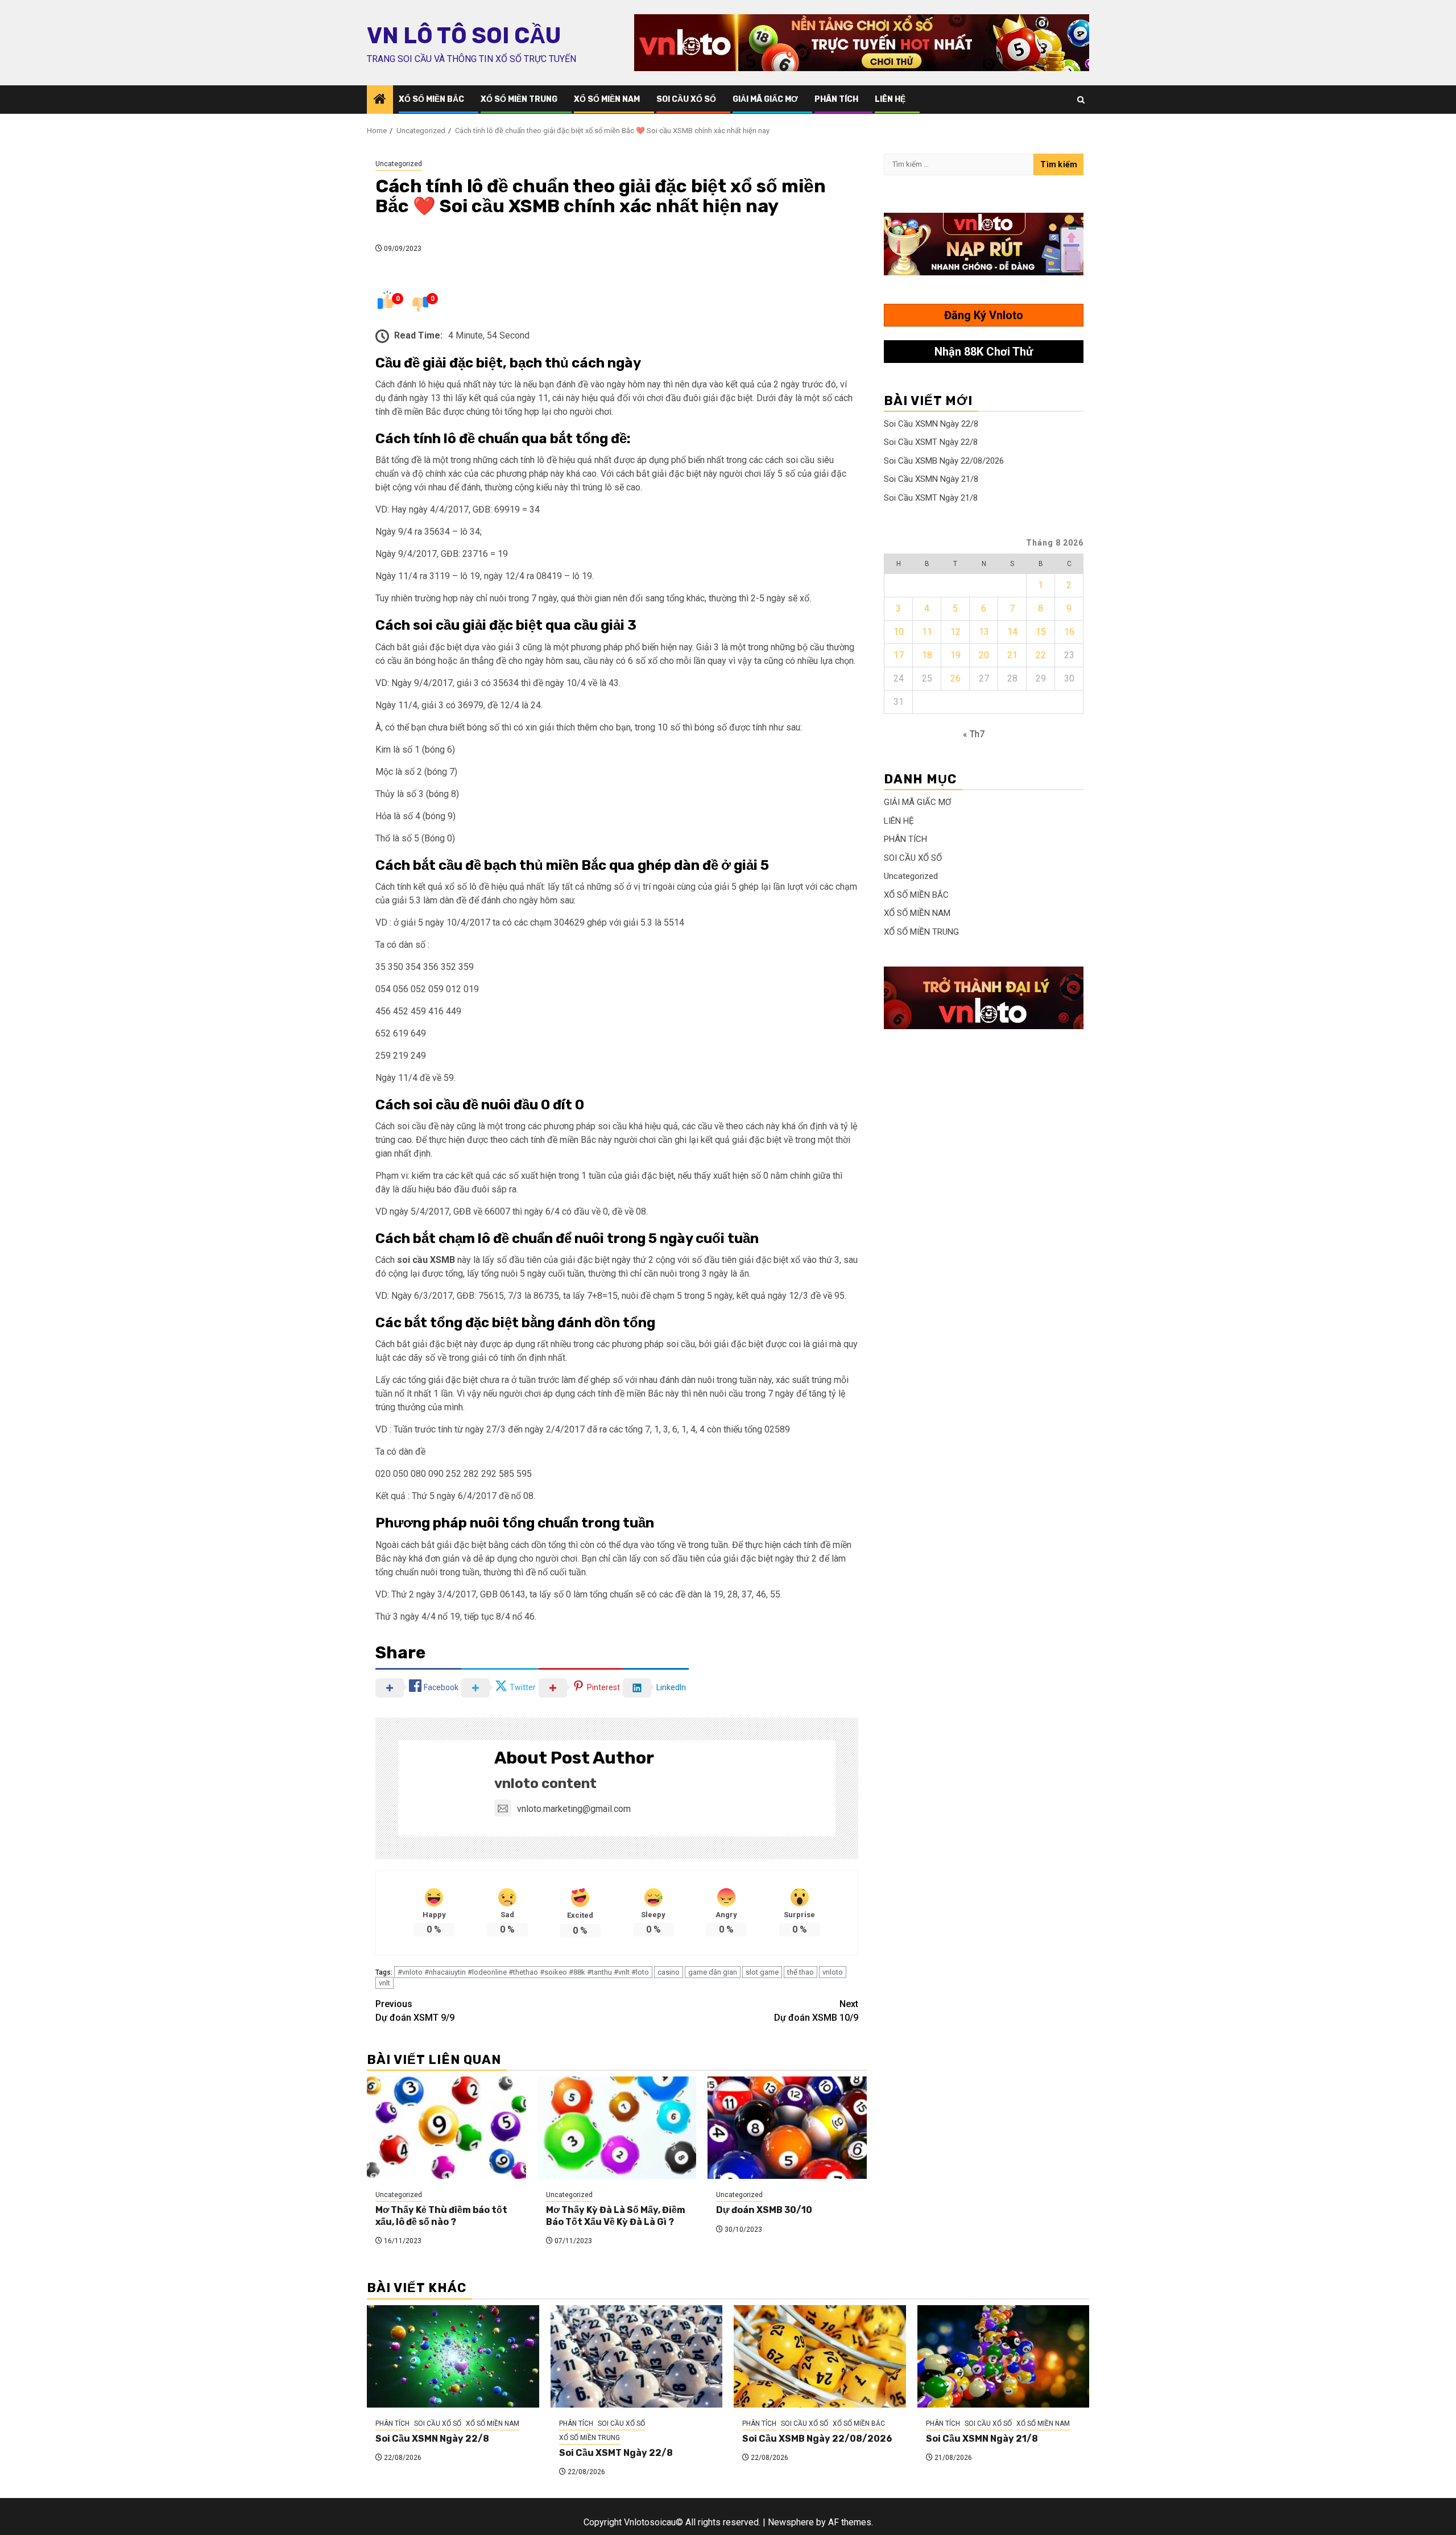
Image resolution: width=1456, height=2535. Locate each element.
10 (899, 632)
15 (1041, 632)
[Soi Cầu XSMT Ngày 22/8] (637, 2356)
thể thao (801, 1972)
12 (955, 632)
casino (669, 1972)
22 (1041, 655)
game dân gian (713, 1972)
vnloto (833, 1972)
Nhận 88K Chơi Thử (984, 352)
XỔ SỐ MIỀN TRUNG (519, 99)
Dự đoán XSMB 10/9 (816, 2011)
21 (1012, 655)
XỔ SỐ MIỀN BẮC (431, 99)
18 (927, 655)
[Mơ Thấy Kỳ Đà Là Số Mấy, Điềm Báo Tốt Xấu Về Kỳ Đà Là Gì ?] (617, 2128)
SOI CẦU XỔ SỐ (686, 99)
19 (955, 655)
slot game (762, 1972)
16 (1069, 632)
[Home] (380, 100)
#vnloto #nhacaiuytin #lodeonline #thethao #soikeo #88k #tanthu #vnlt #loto (523, 1972)
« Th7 (974, 734)
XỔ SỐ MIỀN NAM (607, 99)
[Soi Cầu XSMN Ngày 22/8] (453, 2356)
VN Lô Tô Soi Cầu (464, 36)
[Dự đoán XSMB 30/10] (787, 2128)
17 (899, 655)
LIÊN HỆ (890, 99)
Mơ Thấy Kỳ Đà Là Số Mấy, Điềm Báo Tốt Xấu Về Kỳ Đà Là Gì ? (616, 2216)
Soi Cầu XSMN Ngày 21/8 (931, 479)
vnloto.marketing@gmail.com (574, 1809)
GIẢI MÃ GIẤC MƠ (765, 99)
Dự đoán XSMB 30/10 (764, 2210)
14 (1012, 632)
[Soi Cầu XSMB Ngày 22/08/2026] (820, 2356)
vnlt (384, 1983)
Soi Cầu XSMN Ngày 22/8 (931, 424)
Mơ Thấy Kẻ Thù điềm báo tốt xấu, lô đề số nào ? (441, 2216)
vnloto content (545, 1783)
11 (927, 632)
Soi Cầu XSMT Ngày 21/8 (931, 498)
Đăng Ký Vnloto (984, 315)
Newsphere (791, 2522)
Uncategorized (399, 164)
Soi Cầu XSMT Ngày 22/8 (931, 442)
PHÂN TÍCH (836, 99)
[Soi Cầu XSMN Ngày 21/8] (1004, 2356)
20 (984, 655)
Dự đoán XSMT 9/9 (415, 2011)
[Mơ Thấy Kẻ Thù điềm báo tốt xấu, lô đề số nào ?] (446, 2128)
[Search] (1081, 100)
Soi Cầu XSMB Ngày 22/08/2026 (944, 461)
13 (984, 632)
